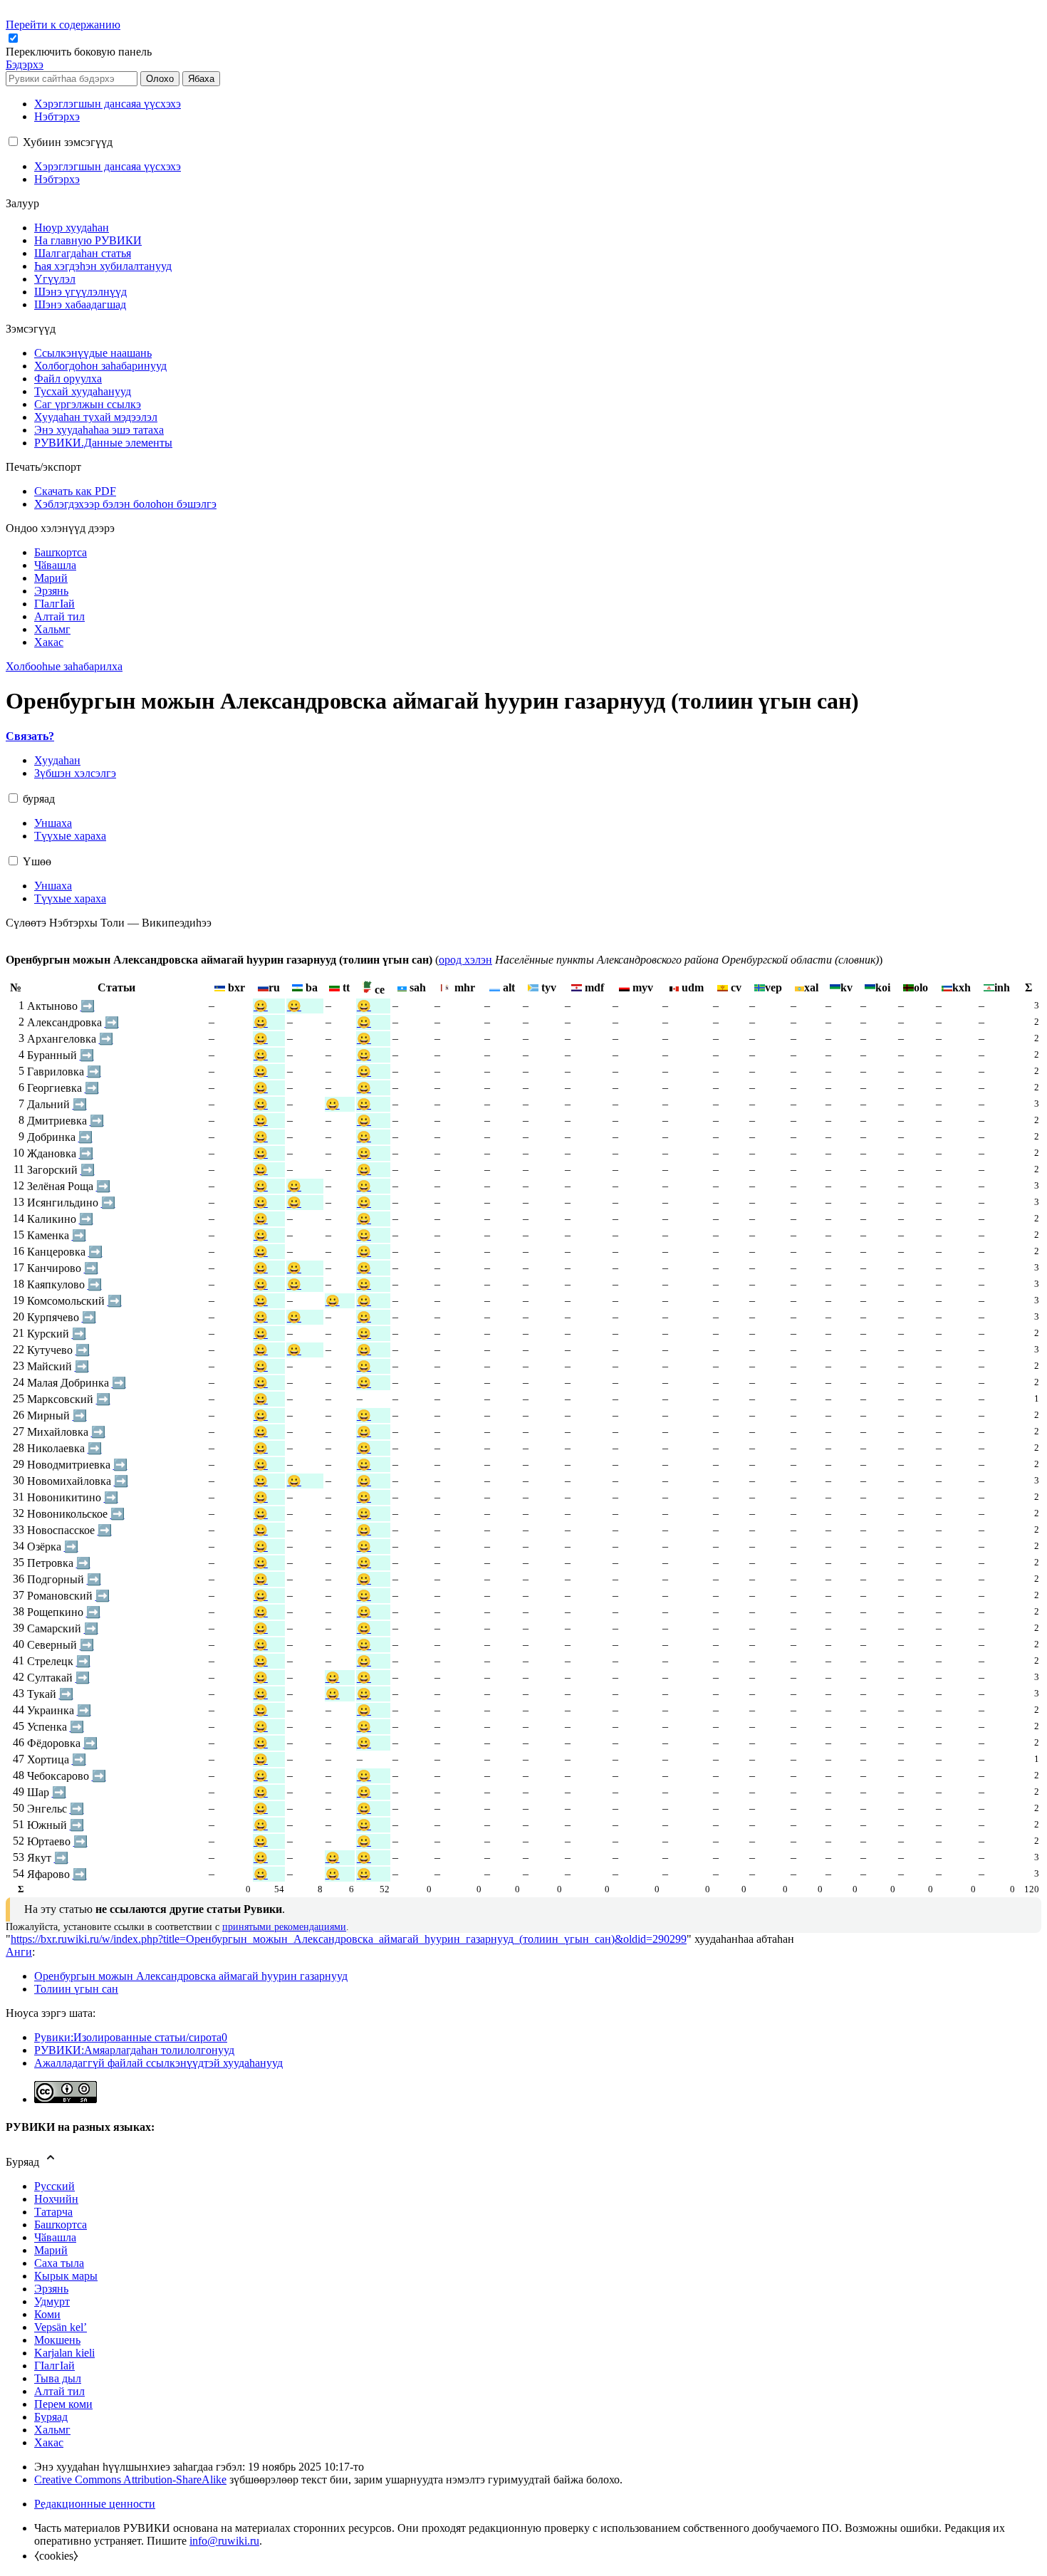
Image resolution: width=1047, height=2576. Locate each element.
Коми (47, 2314)
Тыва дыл (58, 2378)
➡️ (88, 1006)
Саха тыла (59, 2263)
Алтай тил (59, 2391)
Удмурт (52, 2301)
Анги (19, 1952)
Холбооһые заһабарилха (64, 666)
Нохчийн (56, 2199)
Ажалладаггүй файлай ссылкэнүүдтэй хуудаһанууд (158, 2063)
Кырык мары (66, 2276)
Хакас (49, 2442)
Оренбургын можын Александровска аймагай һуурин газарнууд (191, 1976)
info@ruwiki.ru (224, 2541)
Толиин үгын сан (76, 1989)
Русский (54, 2186)
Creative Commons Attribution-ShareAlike (130, 2479)
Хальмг (52, 2430)
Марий (51, 2250)
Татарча (53, 2212)
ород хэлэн (465, 960)
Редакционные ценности (95, 2504)
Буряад (51, 2417)
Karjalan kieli (64, 2353)
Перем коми (63, 2404)
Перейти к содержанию (63, 25)
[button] (80, 52)
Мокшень (57, 2340)
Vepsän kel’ (61, 2327)
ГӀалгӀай (54, 2366)
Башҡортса (61, 2225)
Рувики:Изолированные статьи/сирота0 (131, 2037)
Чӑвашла (55, 2237)
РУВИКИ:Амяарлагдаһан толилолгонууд (134, 2050)
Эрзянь (51, 2289)
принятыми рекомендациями (284, 1927)
